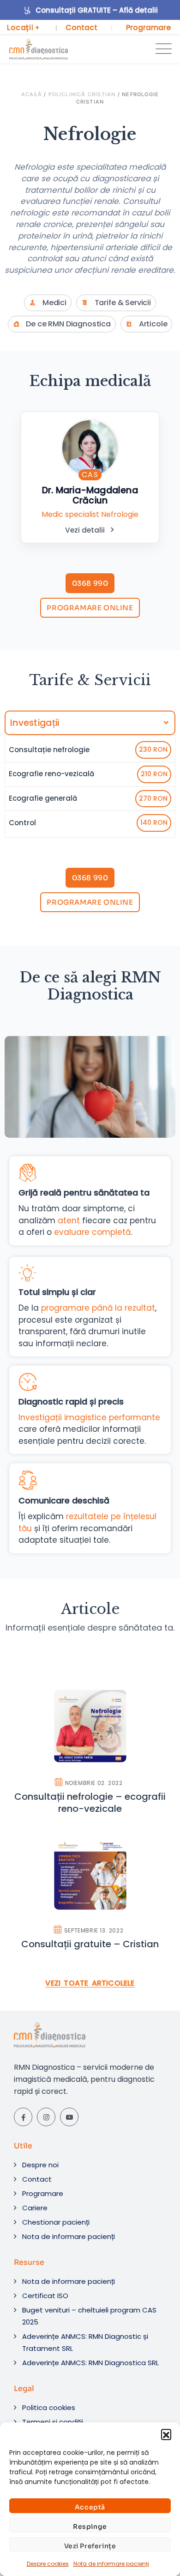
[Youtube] (69, 2117)
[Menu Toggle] (162, 49)
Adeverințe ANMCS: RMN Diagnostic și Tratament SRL (85, 2342)
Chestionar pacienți (56, 2222)
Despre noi (40, 2165)
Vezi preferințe (90, 2546)
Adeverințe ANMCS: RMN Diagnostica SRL (90, 2363)
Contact (81, 28)
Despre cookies (48, 2564)
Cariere (35, 2208)
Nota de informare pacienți (111, 2564)
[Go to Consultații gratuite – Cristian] (90, 1894)
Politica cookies (49, 2407)
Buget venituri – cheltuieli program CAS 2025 (89, 2316)
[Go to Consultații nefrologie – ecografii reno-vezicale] (90, 1752)
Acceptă (90, 2507)
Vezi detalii (85, 530)
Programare (148, 28)
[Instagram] (46, 2117)
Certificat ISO (45, 2296)
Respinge (90, 2527)
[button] (166, 2434)
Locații (23, 28)
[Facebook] (23, 2117)
